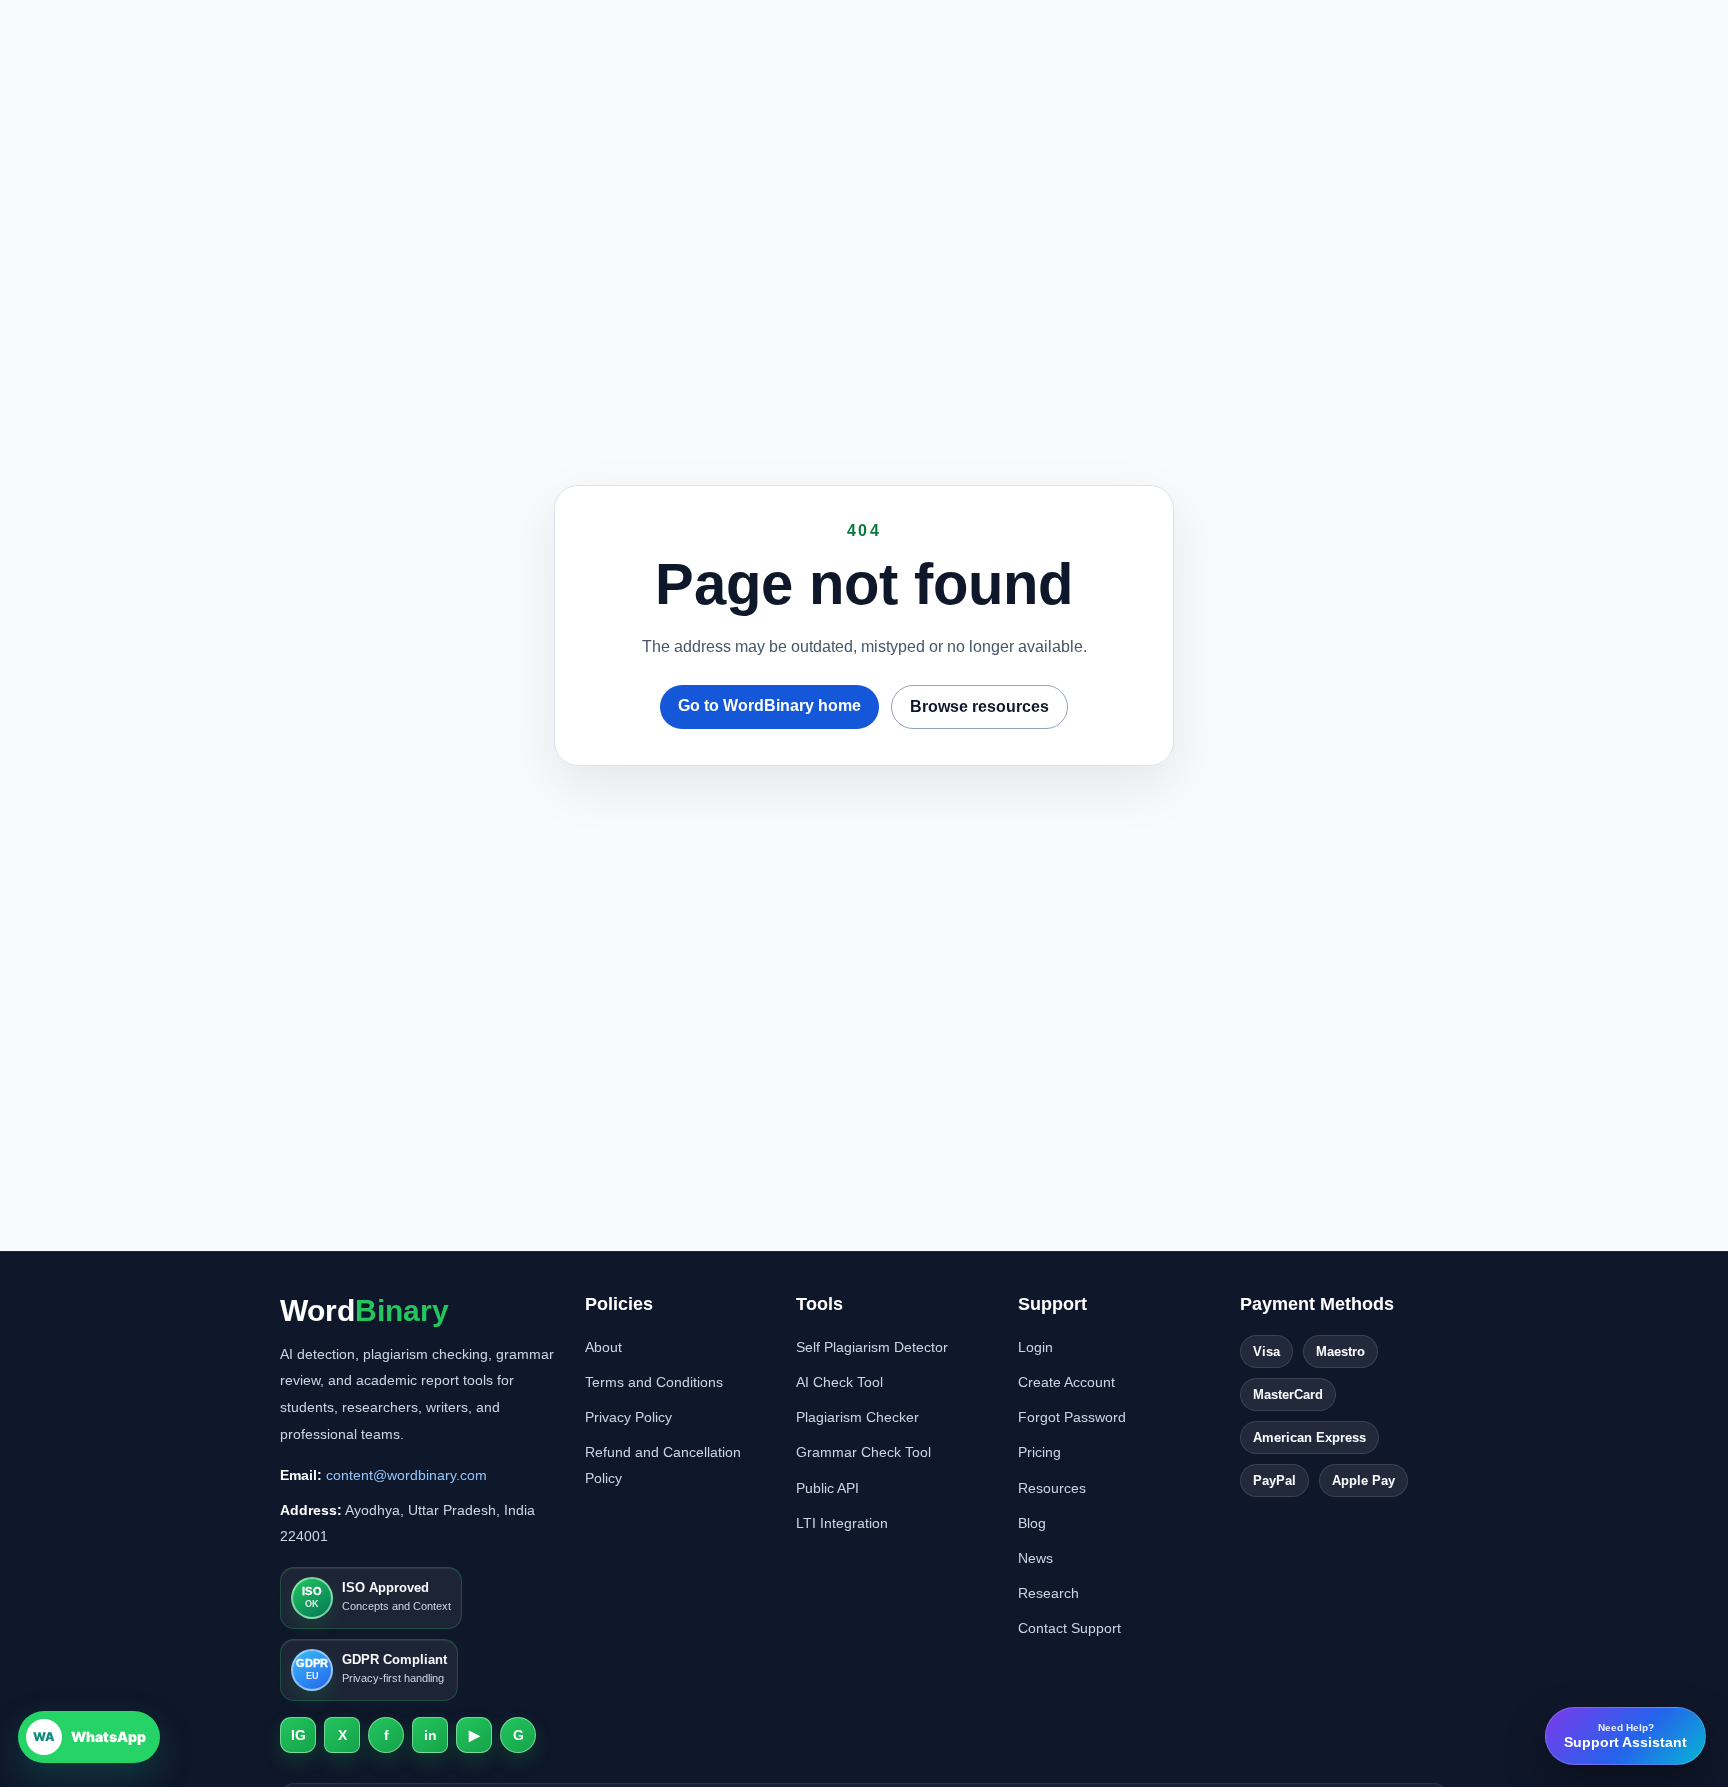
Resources (1052, 1488)
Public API (827, 1488)
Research (1048, 1593)
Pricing (1039, 1452)
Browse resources (979, 706)
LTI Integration (842, 1523)
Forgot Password (1072, 1417)
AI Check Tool (839, 1382)
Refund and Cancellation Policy (663, 1464)
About (603, 1347)
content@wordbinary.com (406, 1475)
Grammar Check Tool (863, 1452)
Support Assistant (1625, 1736)
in (430, 1735)
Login (1035, 1347)
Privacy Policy (628, 1417)
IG (298, 1735)
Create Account (1066, 1382)
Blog (1032, 1523)
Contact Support (1069, 1628)
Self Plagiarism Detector (872, 1347)
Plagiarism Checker (857, 1417)
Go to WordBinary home (769, 705)
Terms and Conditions (654, 1382)
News (1035, 1558)
